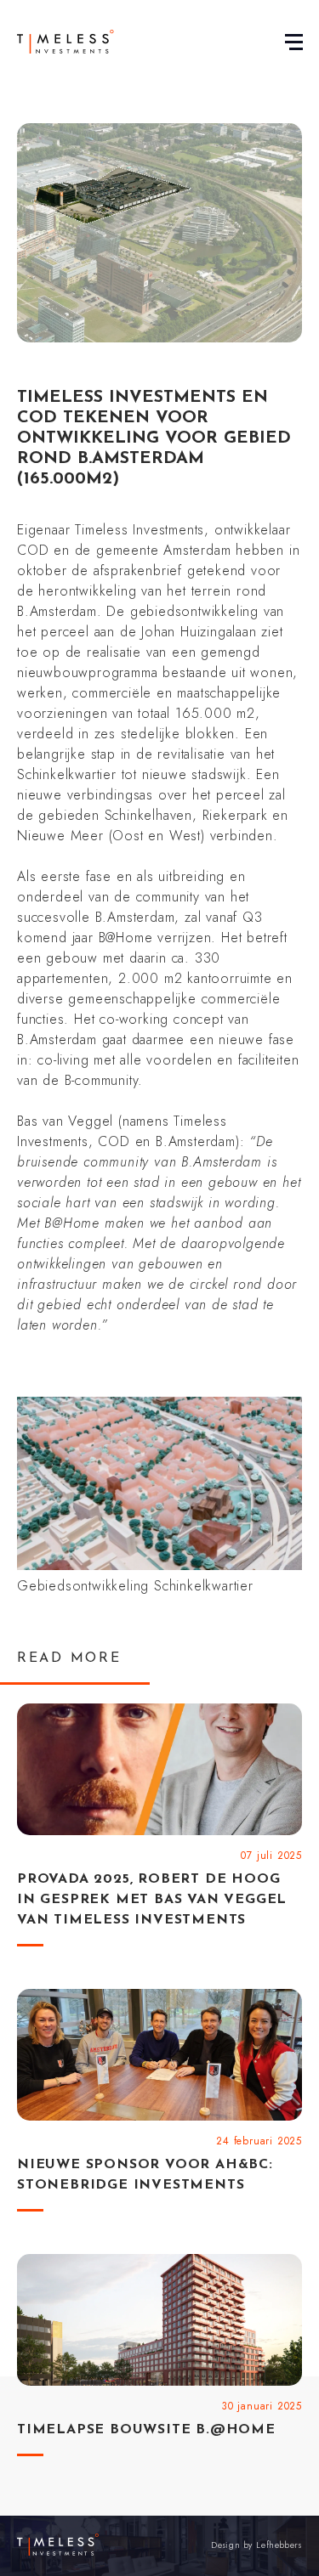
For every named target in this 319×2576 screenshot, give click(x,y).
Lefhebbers (279, 2545)
